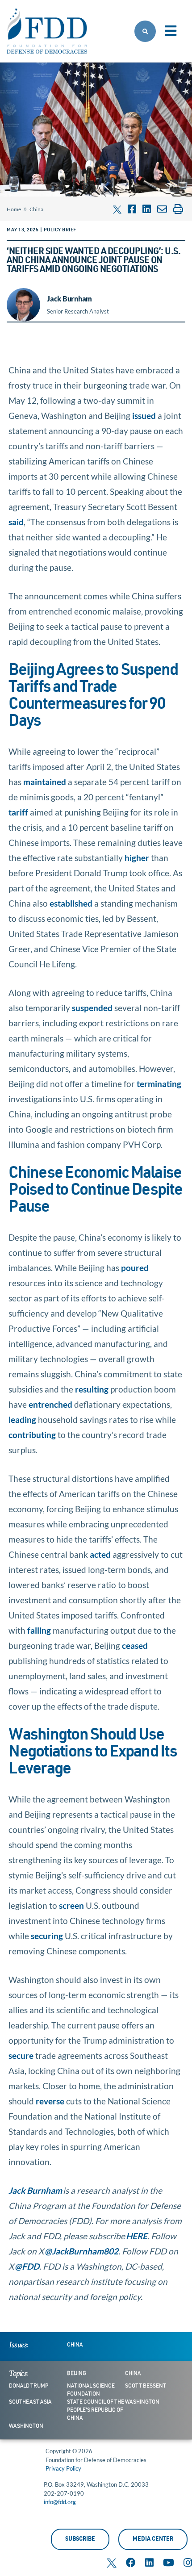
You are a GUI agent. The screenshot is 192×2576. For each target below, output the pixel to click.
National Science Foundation (91, 2390)
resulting (92, 1389)
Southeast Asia (30, 2402)
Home (14, 209)
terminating (159, 1084)
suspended (92, 1008)
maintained (45, 782)
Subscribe (80, 2540)
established (71, 903)
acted (100, 1554)
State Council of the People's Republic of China (96, 2410)
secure (21, 2055)
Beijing (77, 2374)
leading (22, 1420)
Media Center (153, 2540)
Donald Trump (29, 2386)
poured (135, 1268)
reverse (50, 2101)
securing (47, 1936)
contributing (32, 1435)
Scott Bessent (146, 2386)
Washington (142, 2402)
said (16, 522)
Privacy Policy (63, 2468)
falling (39, 1630)
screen (71, 1905)
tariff (18, 812)
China (36, 209)
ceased (135, 1646)
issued (144, 416)
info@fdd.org (60, 2502)
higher (137, 858)
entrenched (50, 1404)
